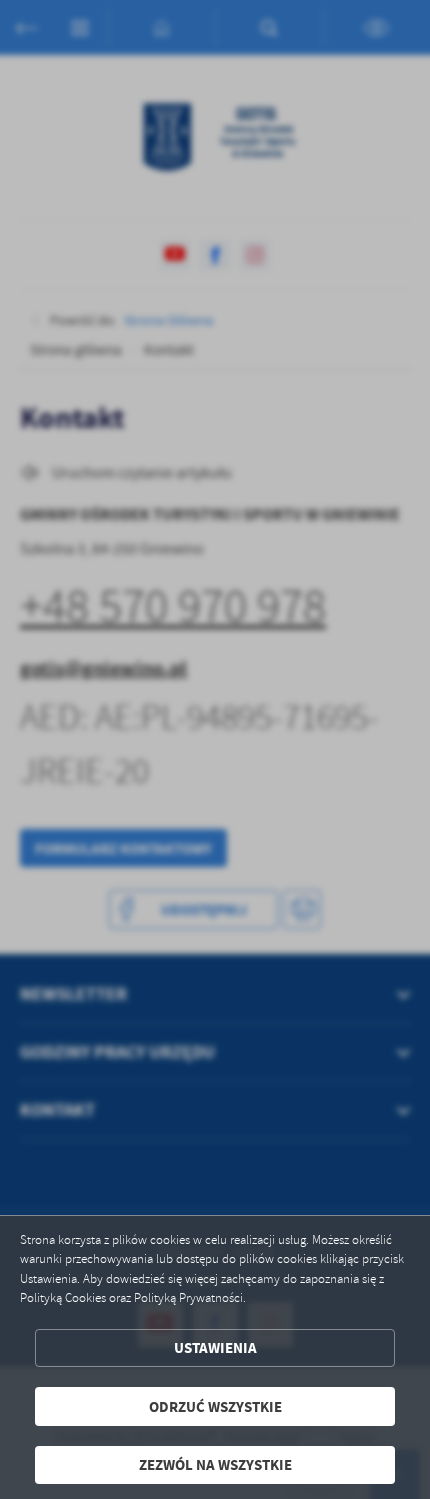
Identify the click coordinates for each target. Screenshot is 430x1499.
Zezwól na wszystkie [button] (215, 1464)
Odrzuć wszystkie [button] (215, 1406)
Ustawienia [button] (215, 1347)
